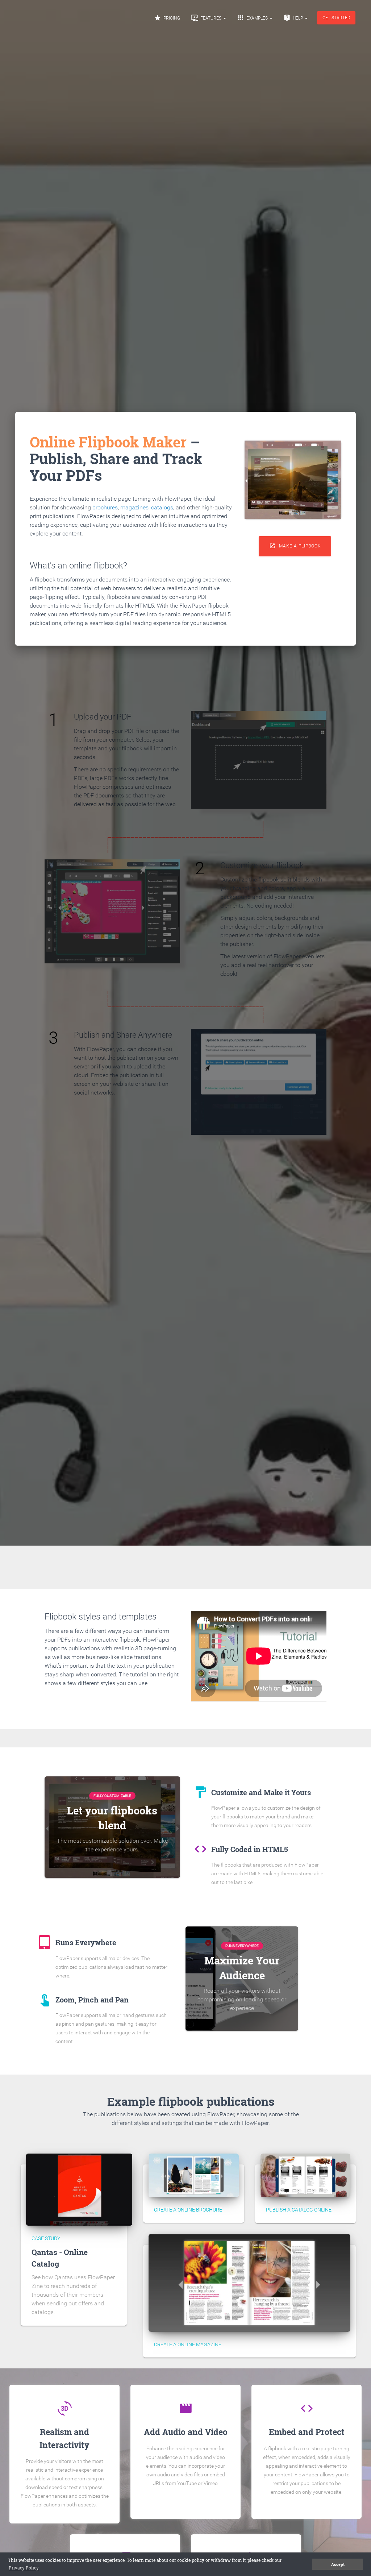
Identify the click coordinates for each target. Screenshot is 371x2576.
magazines (134, 507)
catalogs (162, 507)
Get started (336, 18)
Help (294, 18)
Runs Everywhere (242, 1946)
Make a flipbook (295, 546)
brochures (105, 507)
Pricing (167, 18)
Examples (253, 18)
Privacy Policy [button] (24, 2568)
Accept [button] (338, 2564)
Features (207, 18)
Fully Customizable (112, 1796)
